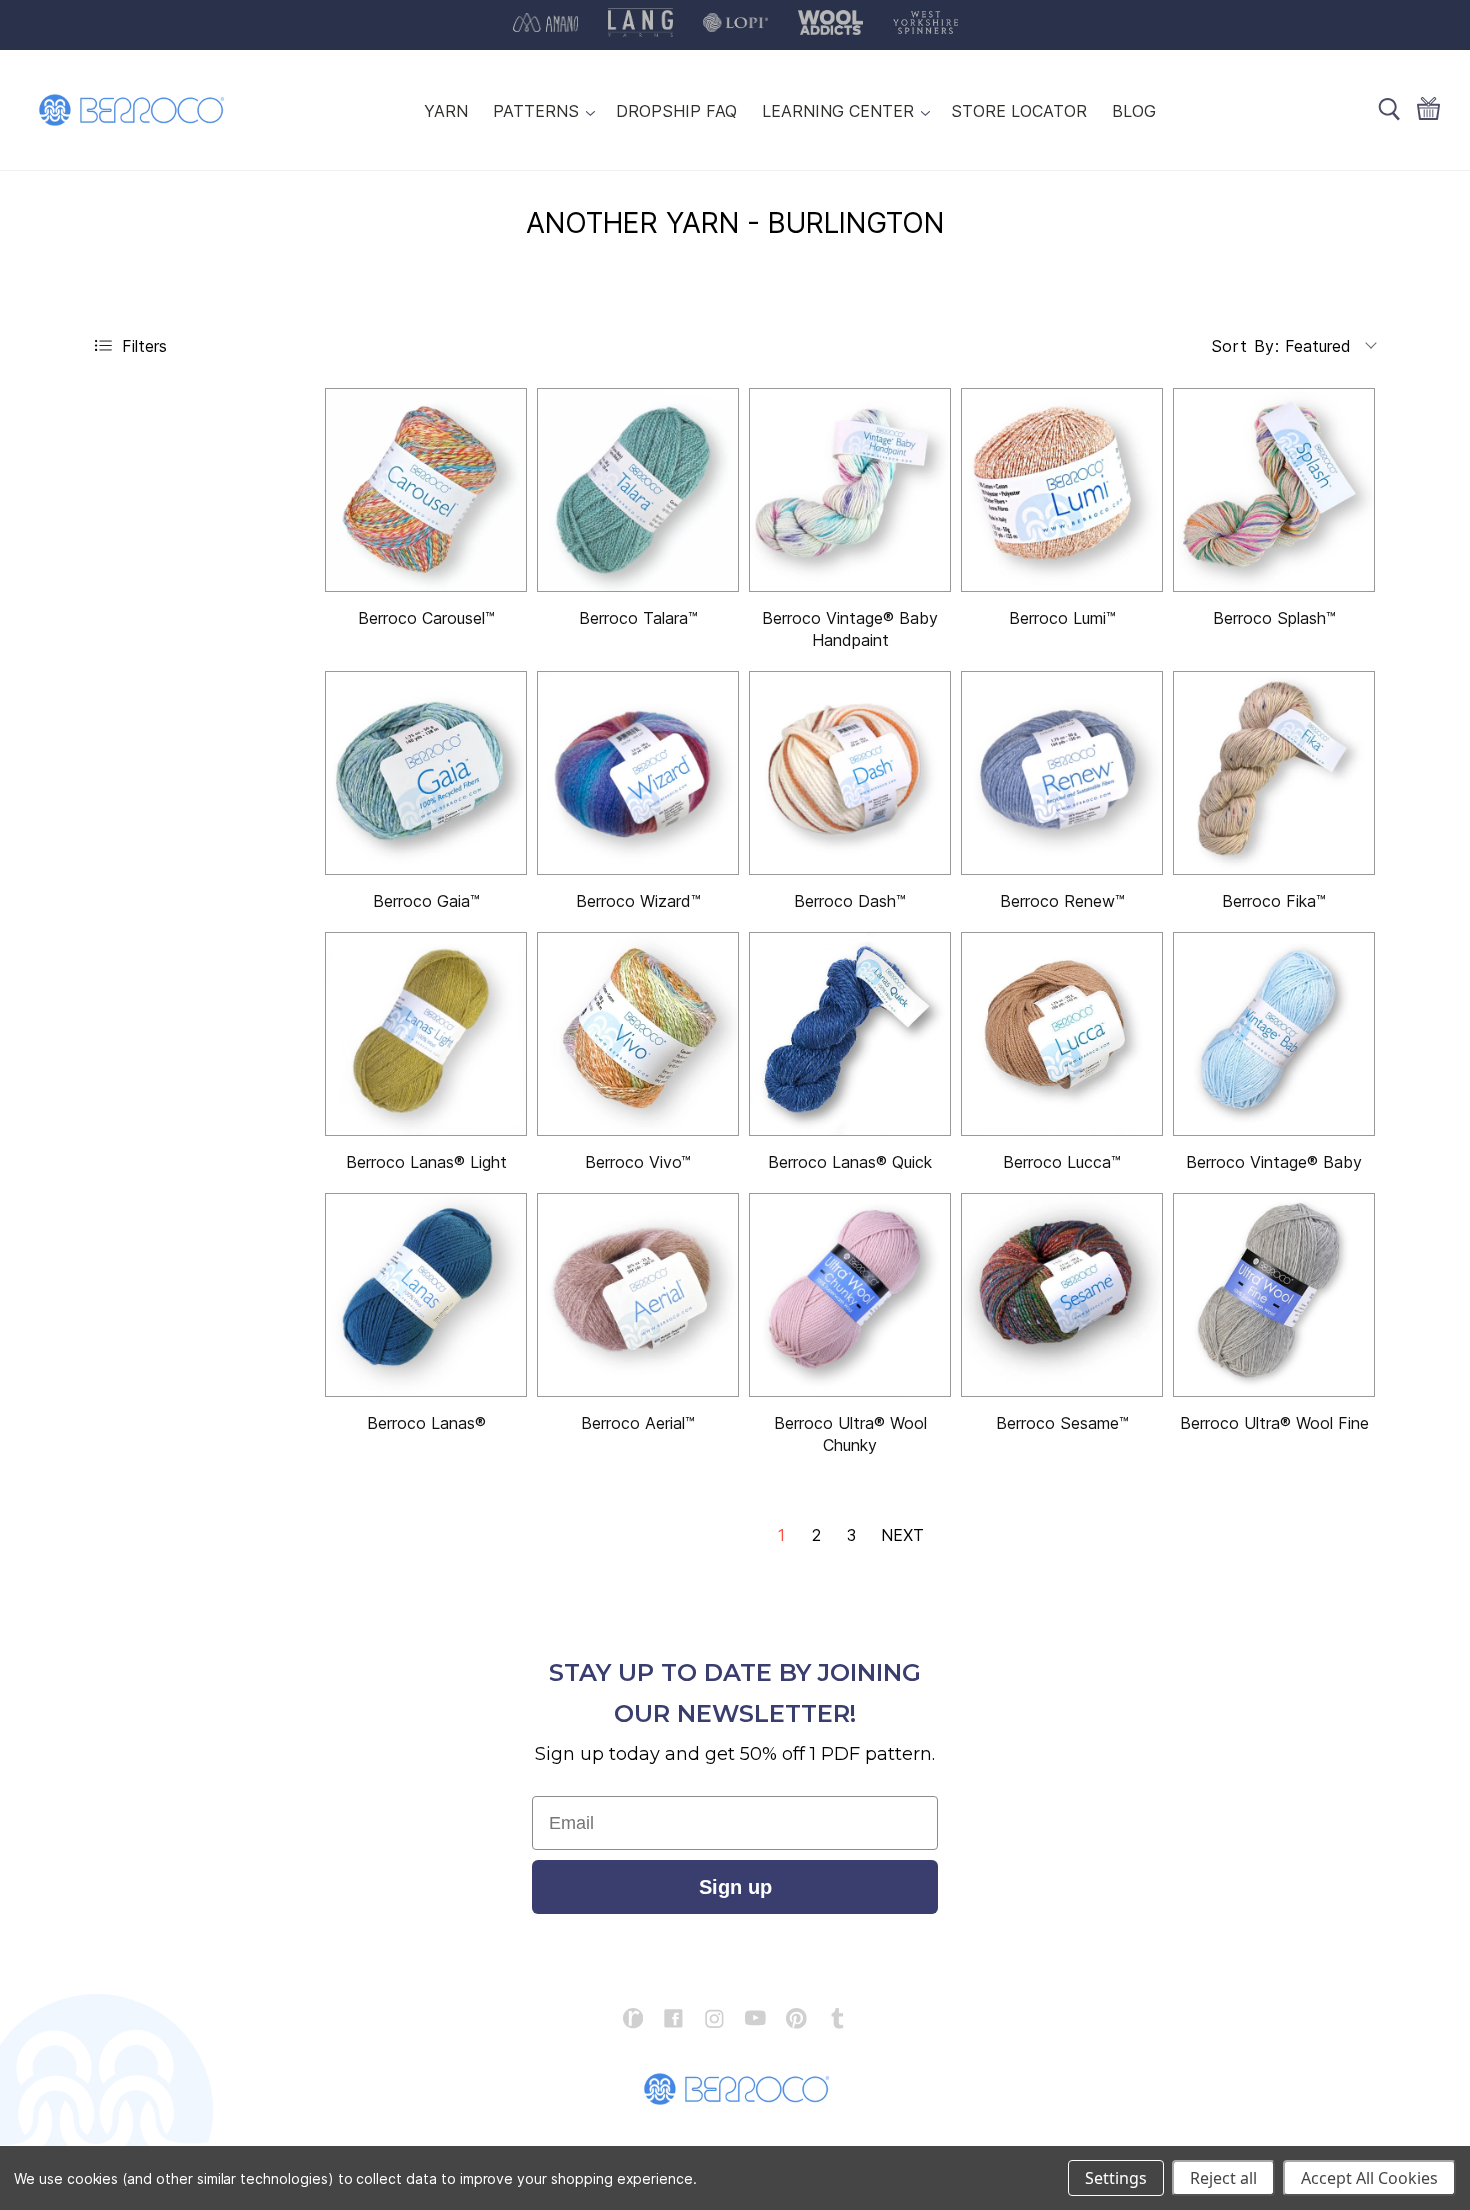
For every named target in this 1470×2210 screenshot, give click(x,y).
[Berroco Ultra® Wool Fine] (1274, 1295)
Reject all (1223, 2178)
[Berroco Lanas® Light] (426, 1034)
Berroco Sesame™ (1062, 1423)
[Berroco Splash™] (1274, 490)
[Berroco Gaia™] (426, 773)
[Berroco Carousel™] (426, 490)
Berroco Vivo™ (638, 1162)
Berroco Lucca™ (1062, 1162)
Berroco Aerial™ (638, 1423)
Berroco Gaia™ (426, 901)
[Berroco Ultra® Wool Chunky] (850, 1295)
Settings (1116, 2178)
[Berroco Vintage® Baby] (1274, 1034)
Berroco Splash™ (1274, 618)
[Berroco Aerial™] (638, 1295)
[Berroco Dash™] (850, 773)
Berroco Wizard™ (638, 901)
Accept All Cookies (1369, 2178)
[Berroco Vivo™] (638, 1034)
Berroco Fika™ (1274, 901)
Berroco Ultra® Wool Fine (1274, 1423)
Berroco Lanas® (426, 1423)
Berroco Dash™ (850, 901)
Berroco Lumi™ (1062, 618)
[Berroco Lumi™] (1062, 490)
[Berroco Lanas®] (426, 1295)
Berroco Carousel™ (426, 618)
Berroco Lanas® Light (426, 1162)
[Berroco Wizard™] (638, 773)
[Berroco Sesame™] (1062, 1295)
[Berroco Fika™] (1274, 773)
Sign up (735, 1887)
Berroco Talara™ (638, 618)
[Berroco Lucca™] (1062, 1034)
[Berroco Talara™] (638, 490)
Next (902, 1535)
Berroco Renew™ (1062, 901)
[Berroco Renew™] (1062, 773)
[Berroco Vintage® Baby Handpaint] (850, 490)
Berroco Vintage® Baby (1274, 1162)
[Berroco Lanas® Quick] (850, 1034)
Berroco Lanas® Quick (850, 1162)
